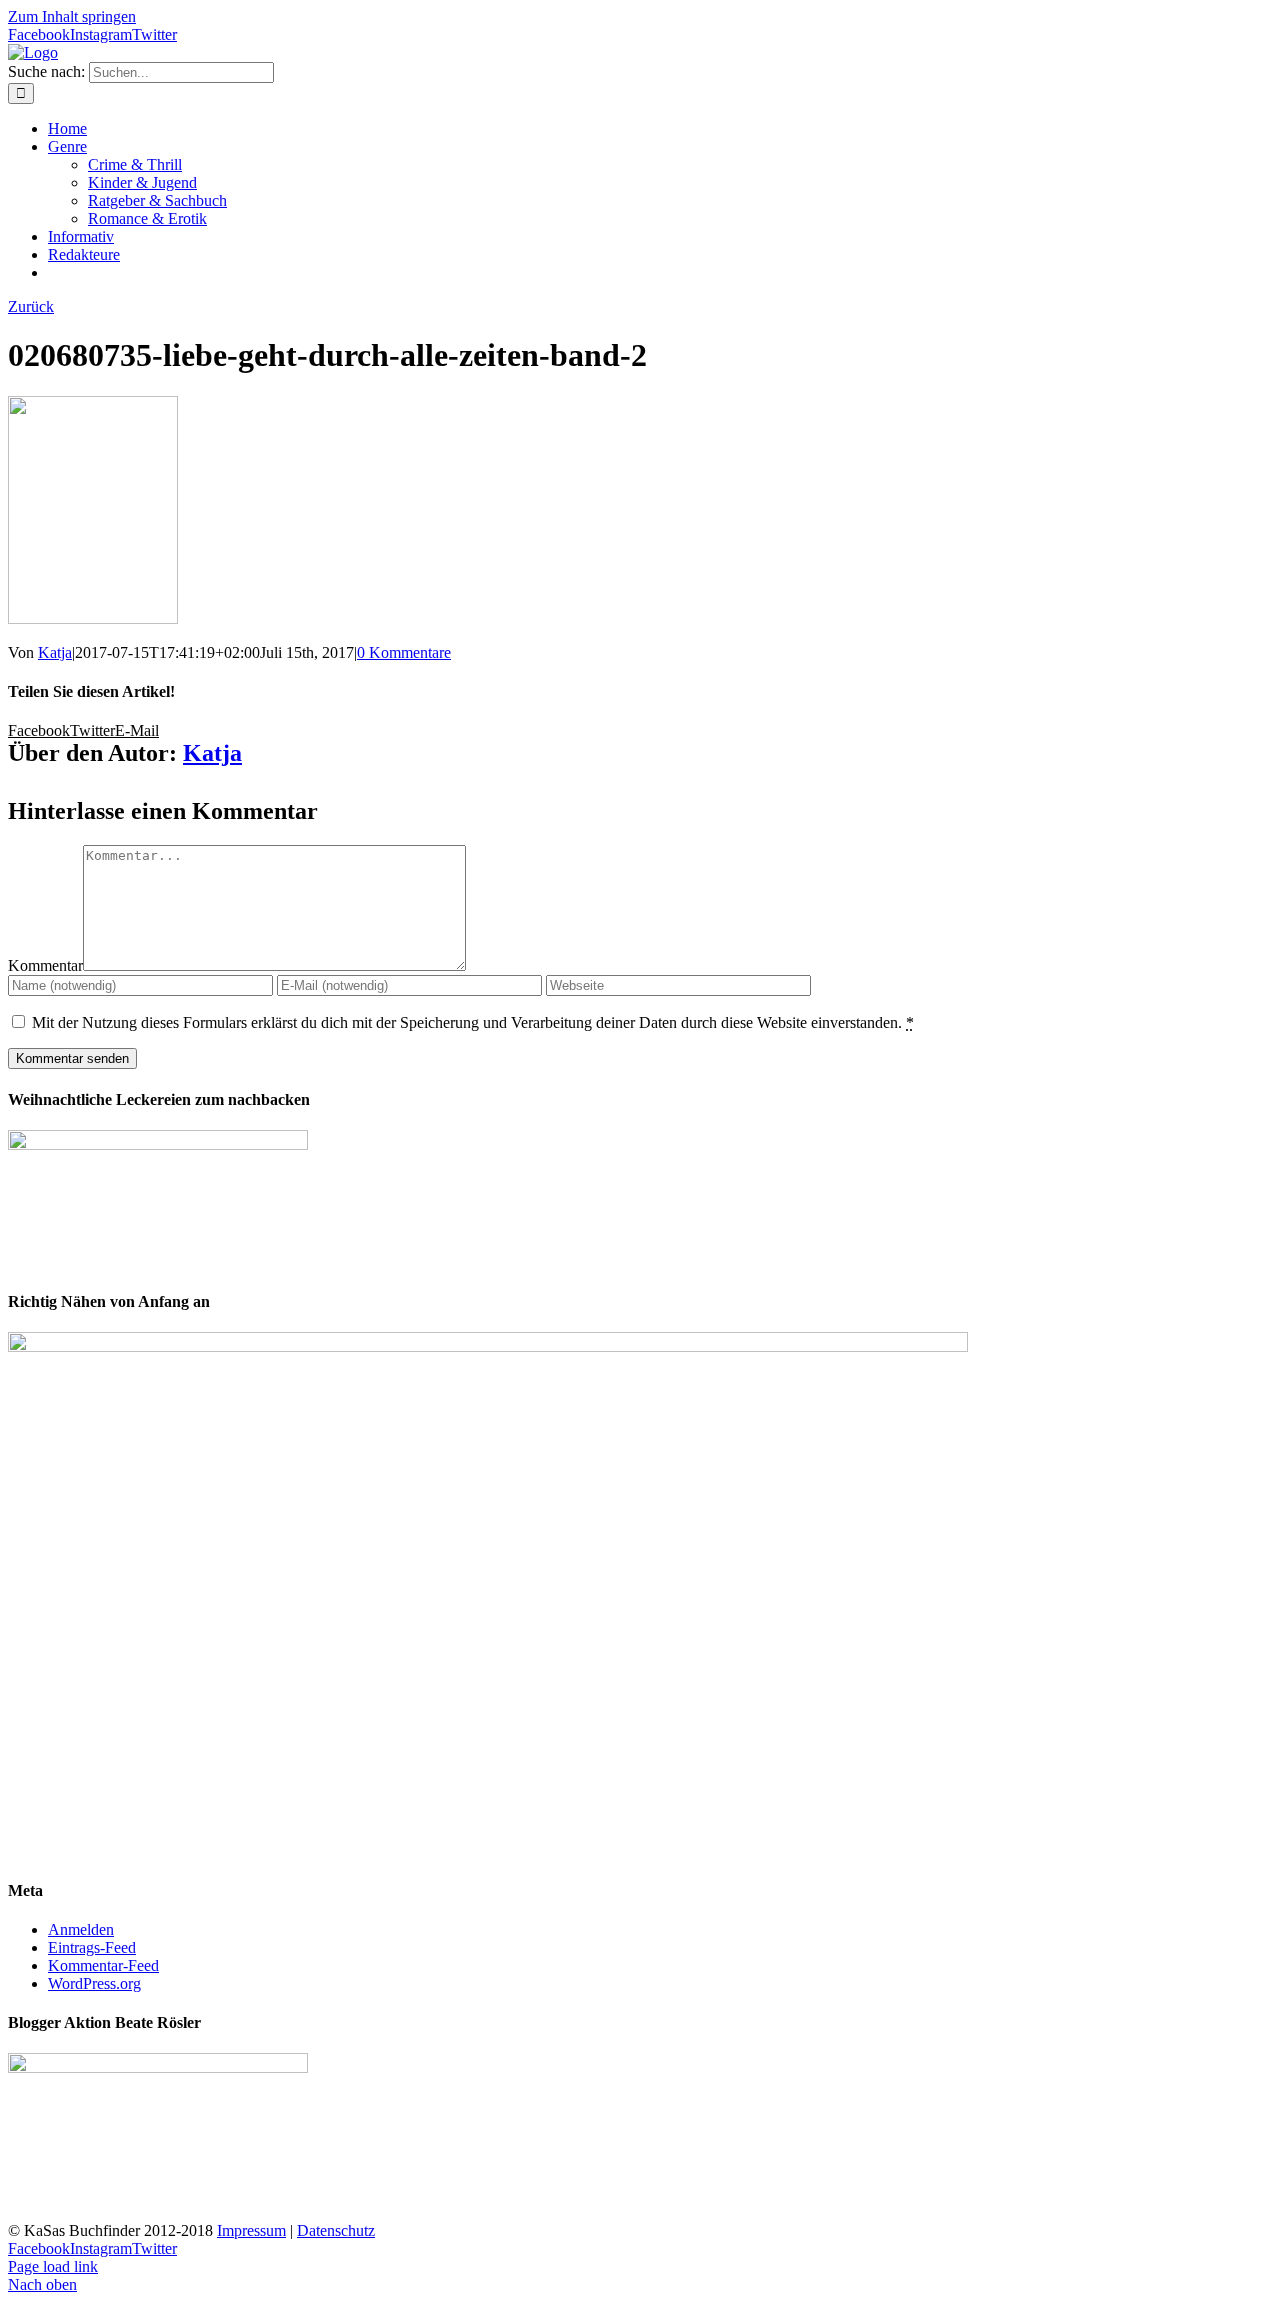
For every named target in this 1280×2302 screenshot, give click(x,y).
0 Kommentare (404, 652)
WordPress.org (94, 1983)
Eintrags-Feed (92, 1947)
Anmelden (81, 1929)
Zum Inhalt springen (72, 16)
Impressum (251, 2230)
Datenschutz (336, 2230)
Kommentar (45, 965)
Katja (55, 652)
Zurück (31, 306)
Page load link (53, 2266)
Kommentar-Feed (103, 1965)
